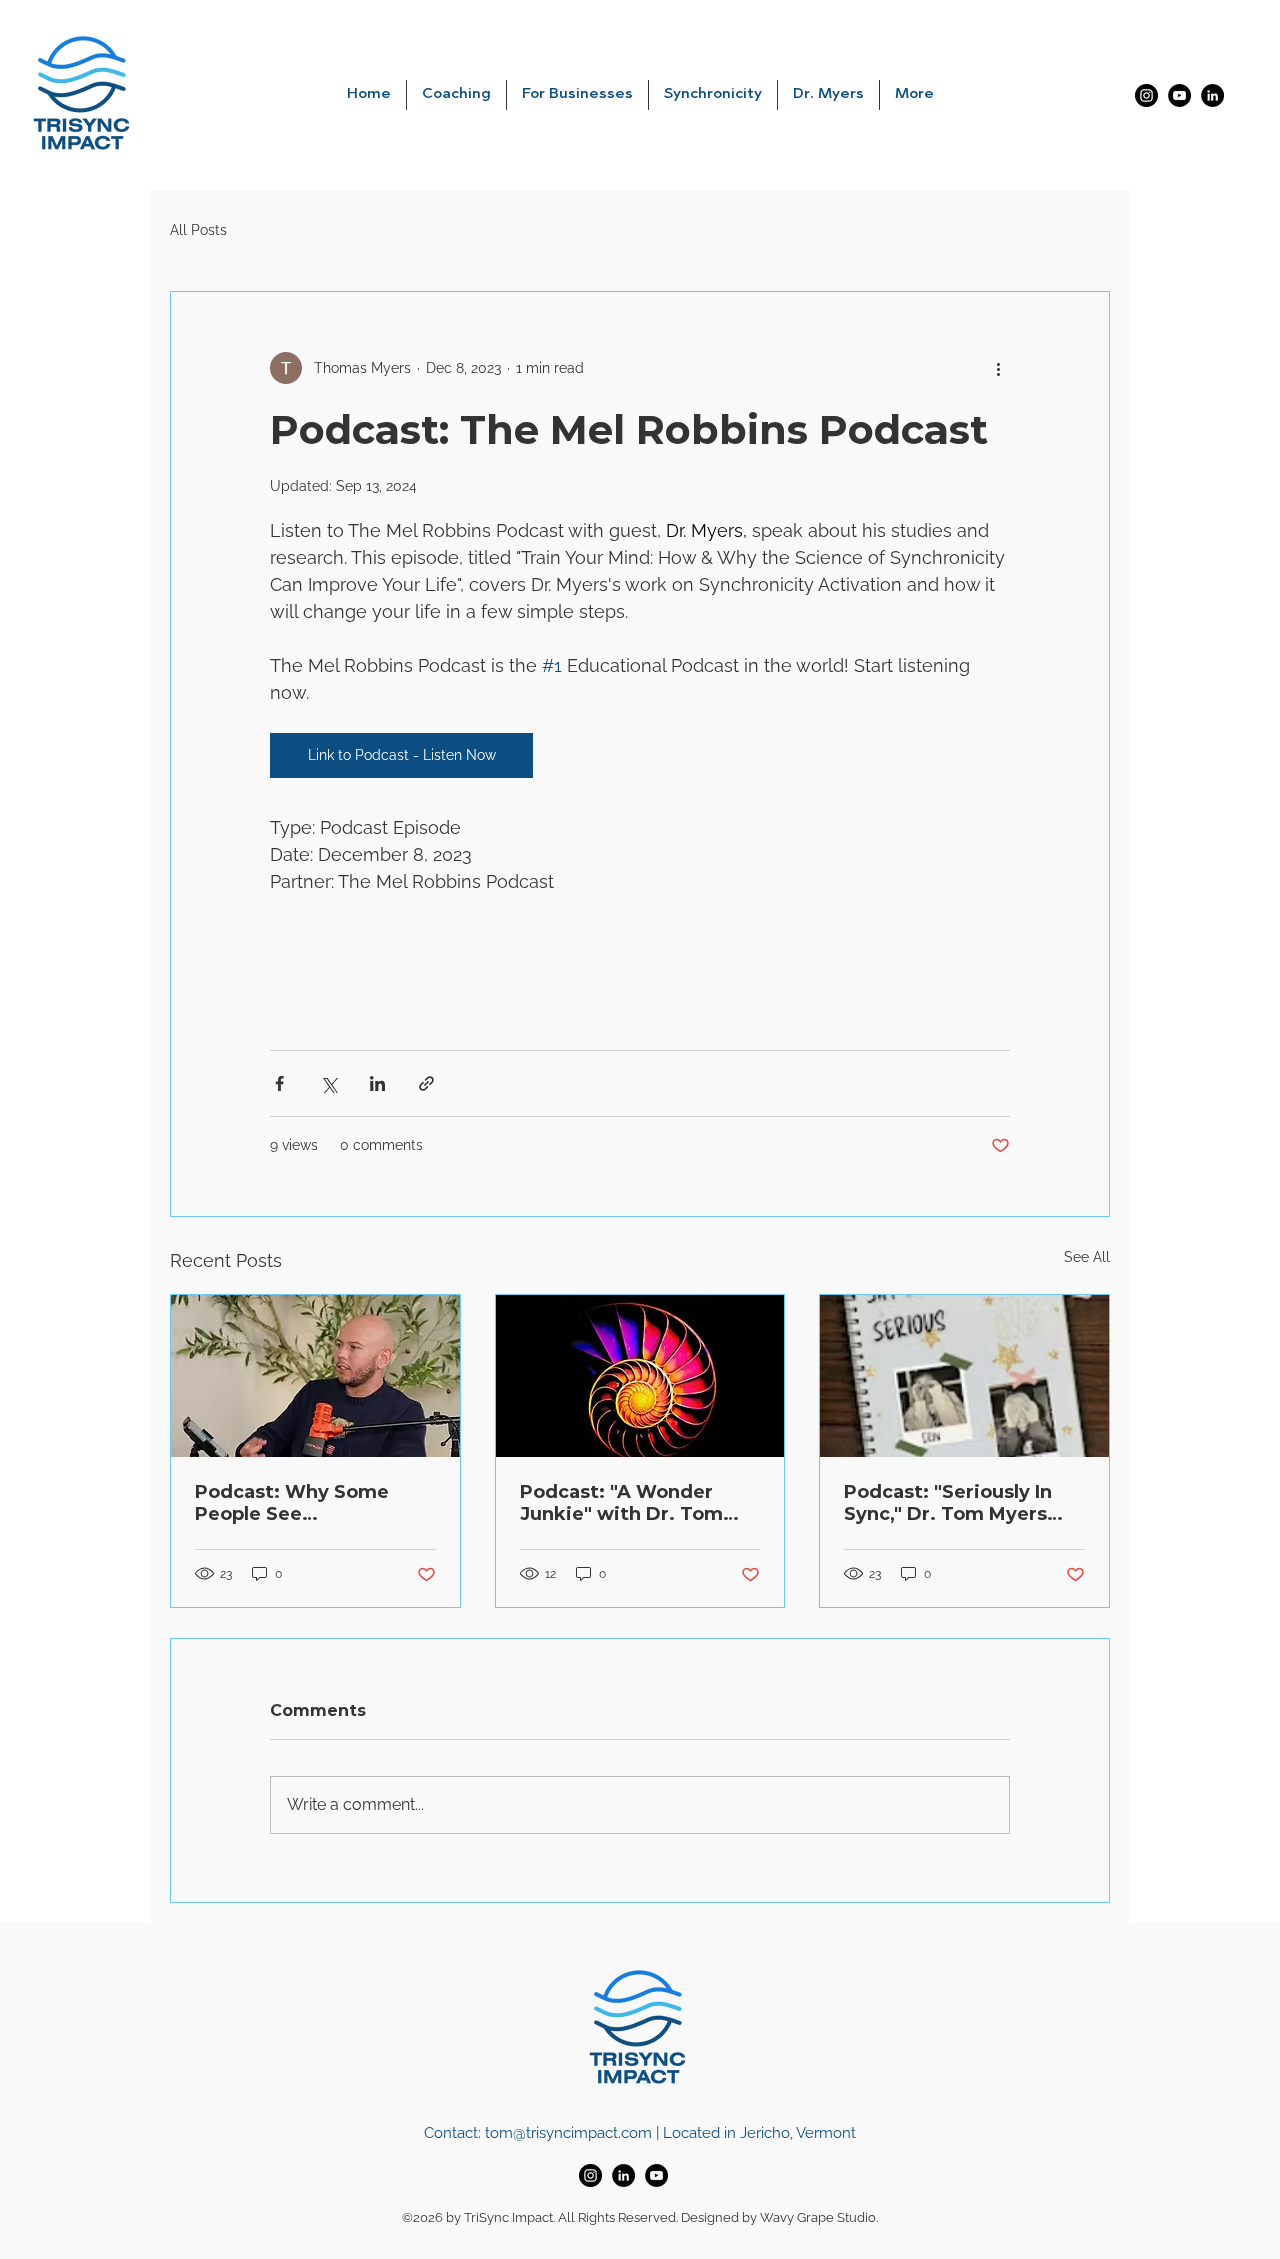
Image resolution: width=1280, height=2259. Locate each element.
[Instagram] (1146, 95)
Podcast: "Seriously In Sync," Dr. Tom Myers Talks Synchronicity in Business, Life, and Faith (961, 1503)
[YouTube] (1179, 95)
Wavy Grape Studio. (819, 2217)
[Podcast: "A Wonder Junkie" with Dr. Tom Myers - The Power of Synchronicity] (640, 1376)
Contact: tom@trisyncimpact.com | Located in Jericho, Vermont (640, 2133)
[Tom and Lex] (315, 1376)
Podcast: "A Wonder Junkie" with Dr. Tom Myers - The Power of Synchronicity (622, 1503)
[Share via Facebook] (279, 1083)
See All (1087, 1257)
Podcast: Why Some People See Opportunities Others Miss (299, 1503)
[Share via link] (426, 1083)
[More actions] (998, 368)
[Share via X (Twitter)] (328, 1083)
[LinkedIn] (1212, 95)
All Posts (198, 230)
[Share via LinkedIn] (377, 1083)
